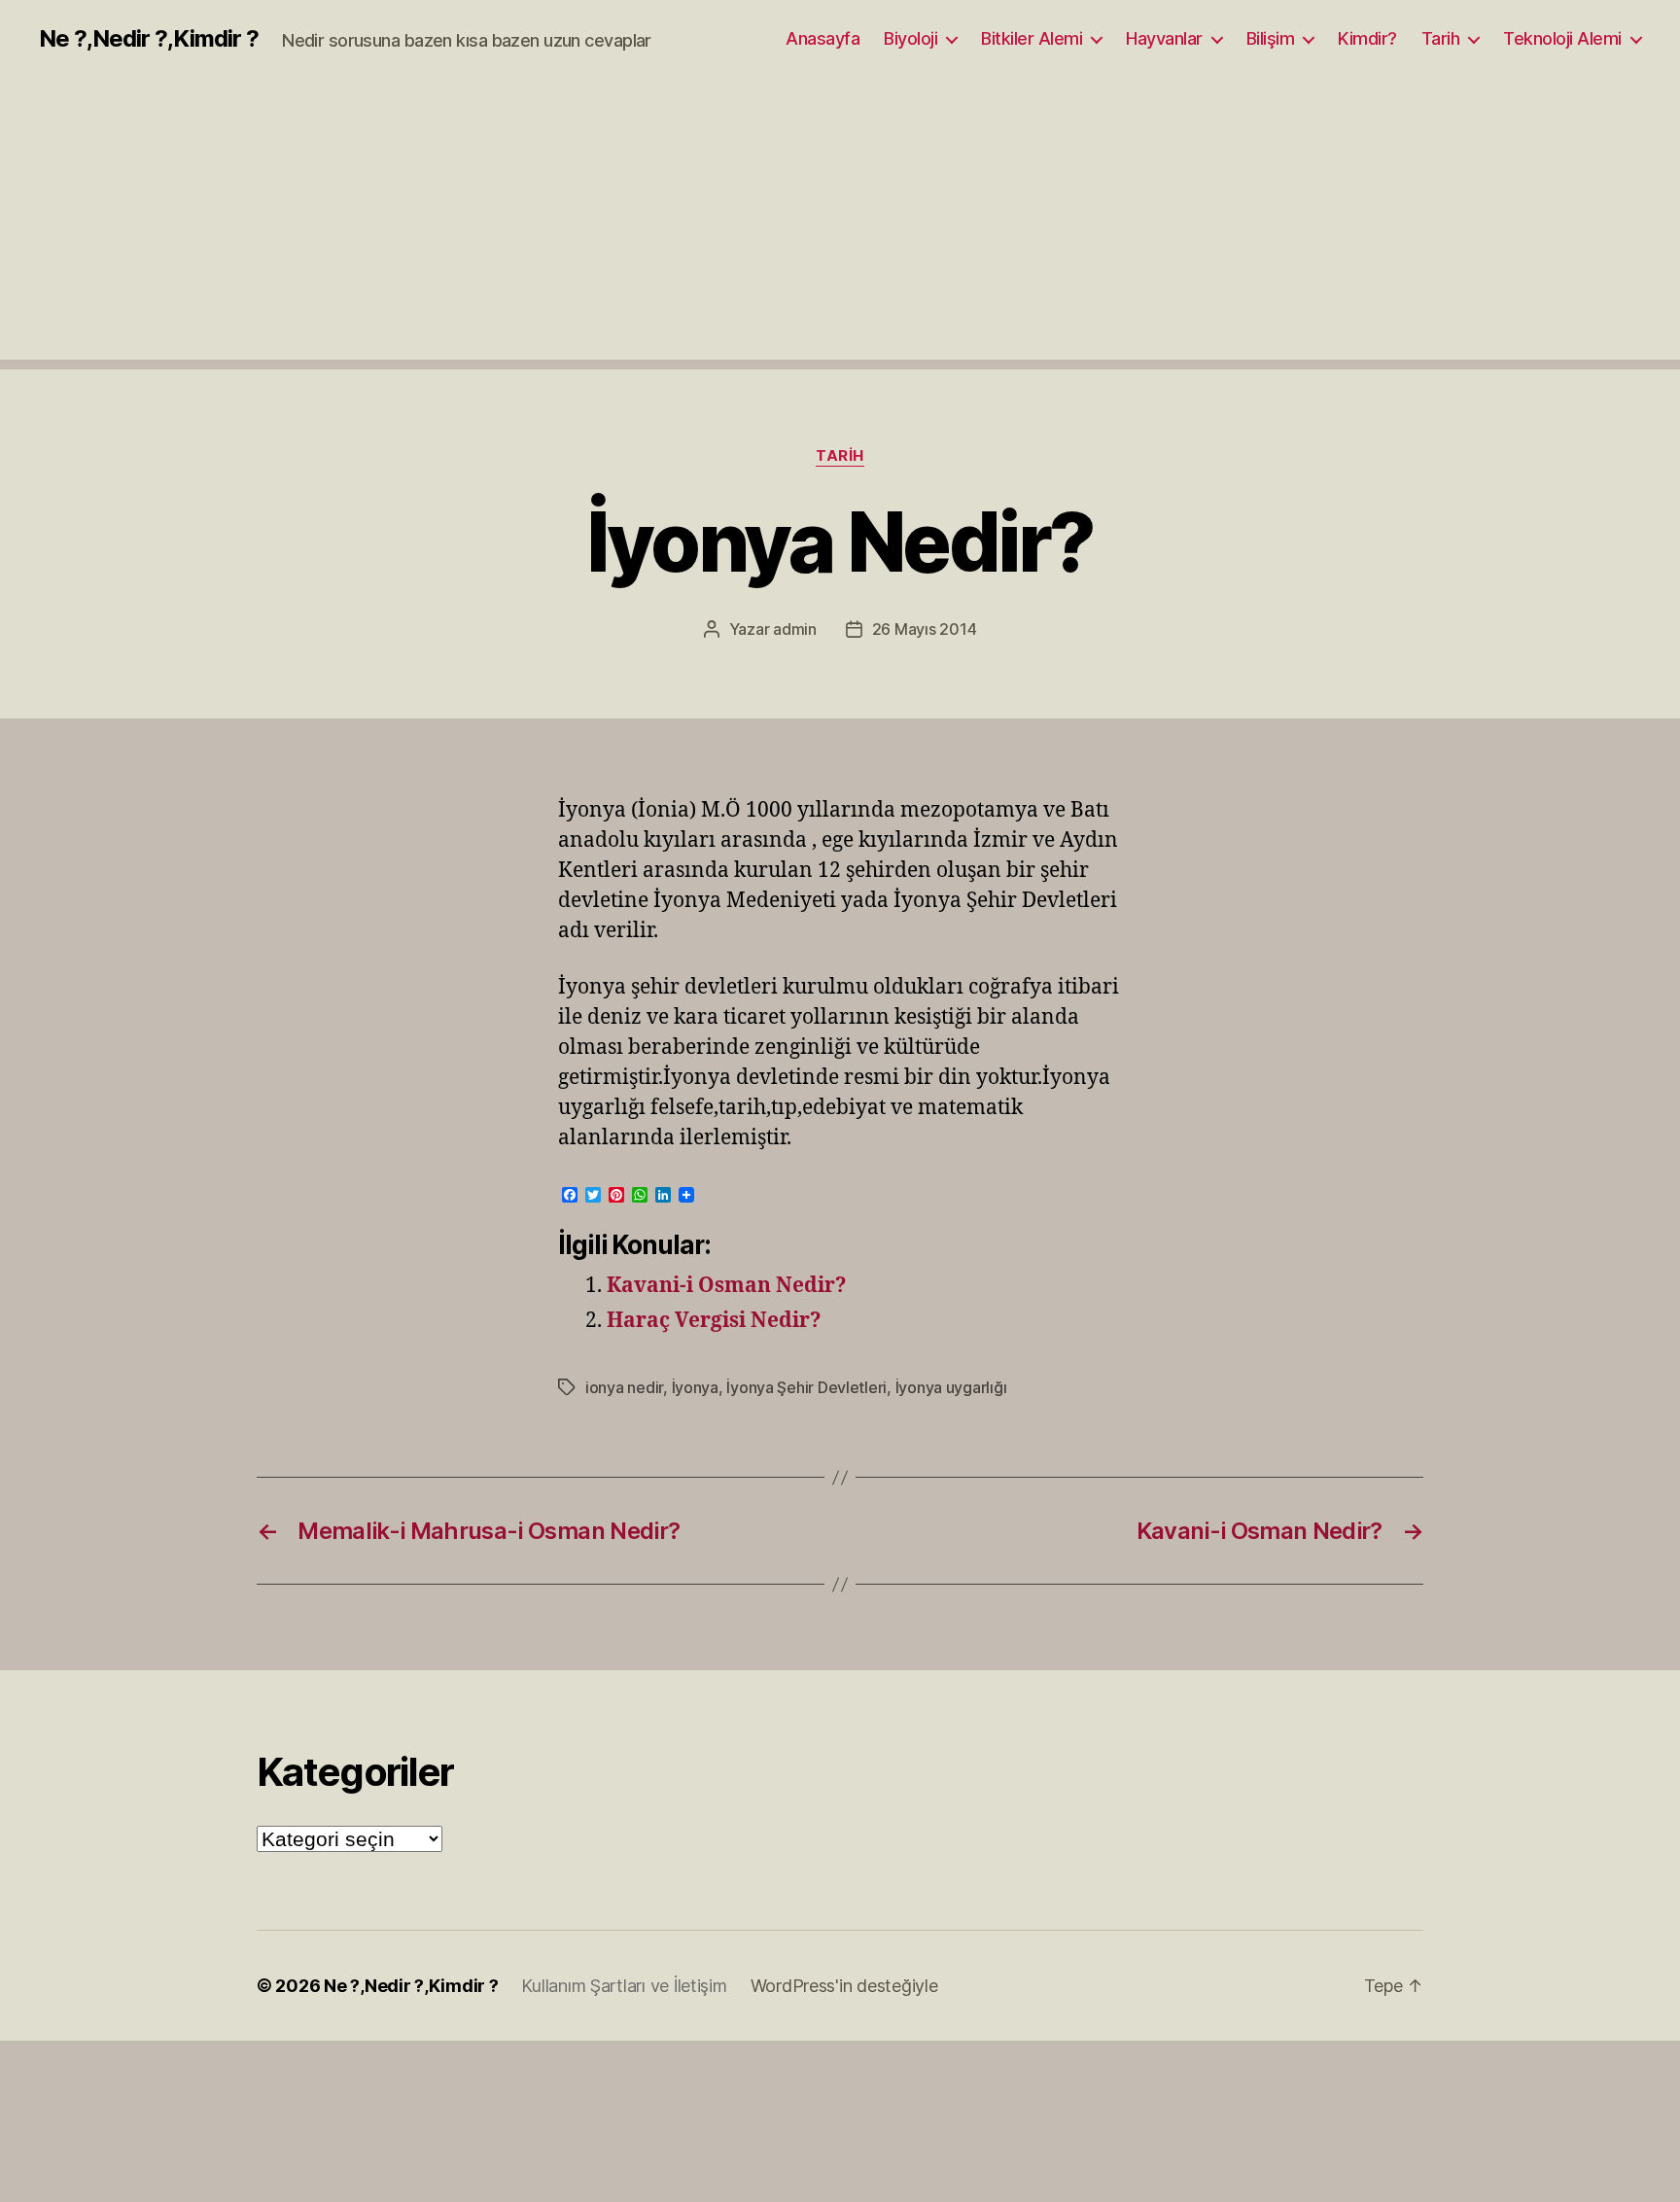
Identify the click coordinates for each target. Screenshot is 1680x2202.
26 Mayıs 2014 (925, 629)
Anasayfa (822, 38)
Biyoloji (910, 38)
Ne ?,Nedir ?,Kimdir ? (149, 39)
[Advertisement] (840, 224)
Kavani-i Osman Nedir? (727, 1286)
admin (795, 629)
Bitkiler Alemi (1032, 38)
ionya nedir (624, 1387)
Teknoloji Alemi (1562, 38)
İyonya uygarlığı (951, 1387)
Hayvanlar (1164, 38)
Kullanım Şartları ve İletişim (624, 1986)
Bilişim (1271, 38)
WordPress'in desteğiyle (844, 1986)
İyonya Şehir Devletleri (806, 1387)
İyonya (695, 1387)
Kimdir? (1367, 38)
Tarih (1441, 38)
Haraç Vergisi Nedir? (714, 1321)
